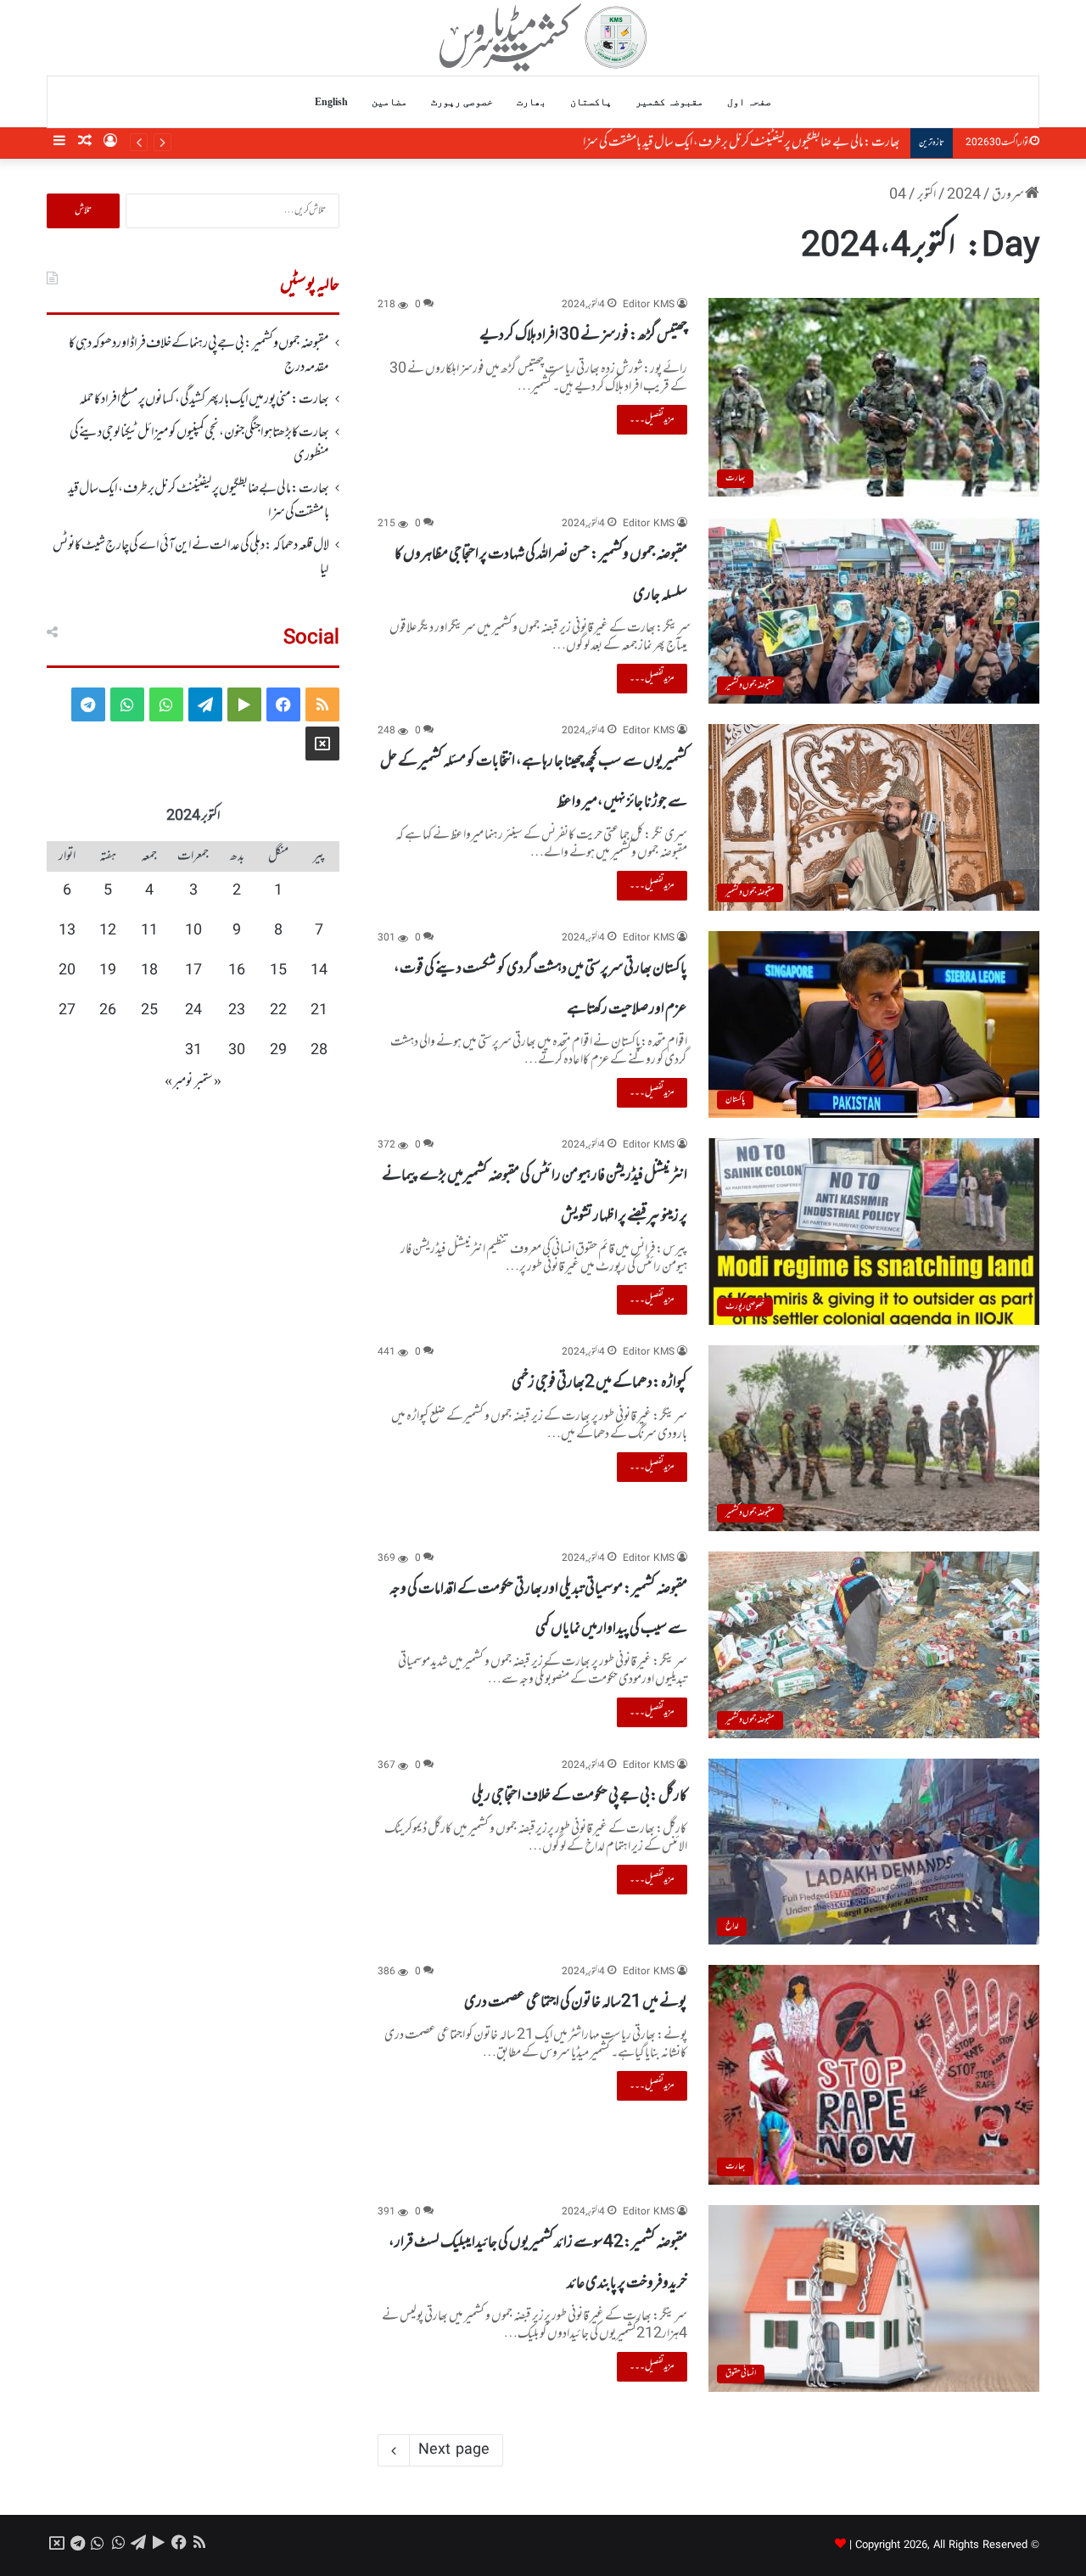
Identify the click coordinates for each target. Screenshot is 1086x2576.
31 (193, 1051)
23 (237, 1011)
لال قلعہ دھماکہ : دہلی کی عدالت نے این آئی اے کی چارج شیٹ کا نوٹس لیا (191, 558)
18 (149, 971)
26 (108, 1011)
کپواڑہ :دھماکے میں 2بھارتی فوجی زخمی (599, 1383)
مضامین (389, 102)
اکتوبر (926, 195)
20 (67, 971)
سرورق (1008, 195)
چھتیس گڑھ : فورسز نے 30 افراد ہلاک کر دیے (583, 335)
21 (319, 1011)
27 (67, 1011)
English (331, 102)
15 (278, 971)
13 (67, 931)
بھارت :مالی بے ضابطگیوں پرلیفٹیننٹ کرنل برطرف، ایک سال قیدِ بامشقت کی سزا (743, 143)
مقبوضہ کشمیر (669, 102)
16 (237, 971)
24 (193, 1011)
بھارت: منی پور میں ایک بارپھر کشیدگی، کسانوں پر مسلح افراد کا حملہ (204, 400)
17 (193, 971)
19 (108, 971)
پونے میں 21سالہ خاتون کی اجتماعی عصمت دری (576, 2002)
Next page (454, 2450)
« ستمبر (208, 1082)
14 (319, 971)
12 (108, 931)
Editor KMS (649, 305)
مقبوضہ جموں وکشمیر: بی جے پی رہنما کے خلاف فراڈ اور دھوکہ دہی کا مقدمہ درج (199, 356)
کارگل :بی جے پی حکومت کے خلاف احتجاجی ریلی (579, 1796)
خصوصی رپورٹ (462, 102)
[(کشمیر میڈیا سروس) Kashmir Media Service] (543, 37)
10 (193, 931)
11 (149, 931)
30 (237, 1051)
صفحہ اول (749, 102)
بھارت (532, 102)
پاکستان (591, 102)
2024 (964, 195)
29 (278, 1051)
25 (149, 1011)
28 (319, 1051)
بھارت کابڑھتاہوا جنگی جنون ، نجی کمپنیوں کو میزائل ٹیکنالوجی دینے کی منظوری (199, 445)
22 (278, 1011)
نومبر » (179, 1082)
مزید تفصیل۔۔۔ (652, 419)
